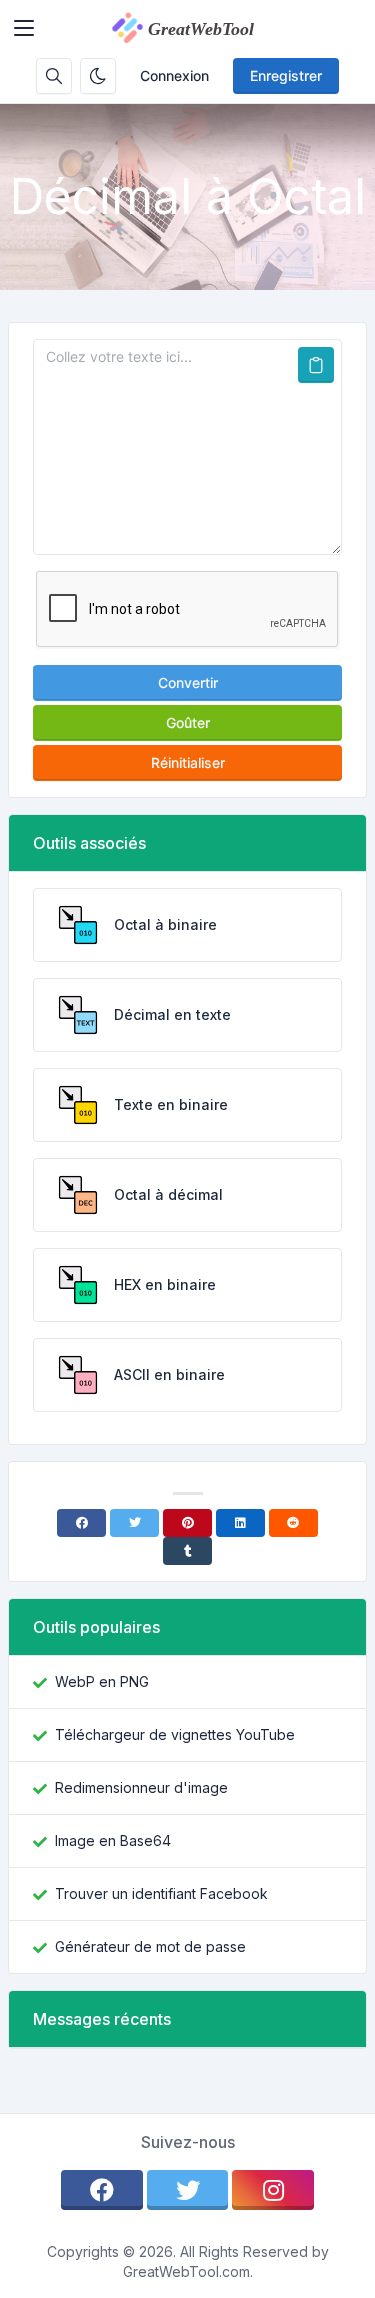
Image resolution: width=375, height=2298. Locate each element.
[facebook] (102, 2190)
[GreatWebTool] (204, 28)
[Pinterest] (187, 1523)
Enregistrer (286, 75)
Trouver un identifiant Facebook (161, 1893)
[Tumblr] (187, 1551)
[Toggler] (24, 28)
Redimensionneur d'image (141, 1787)
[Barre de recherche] (54, 76)
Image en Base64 (113, 1840)
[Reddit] (293, 1523)
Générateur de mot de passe (150, 1946)
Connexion (174, 75)
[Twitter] (134, 1523)
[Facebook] (81, 1523)
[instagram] (273, 2190)
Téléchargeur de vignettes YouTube (175, 1734)
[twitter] (188, 2190)
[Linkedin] (240, 1523)
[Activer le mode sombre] (98, 76)
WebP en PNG (102, 1681)
